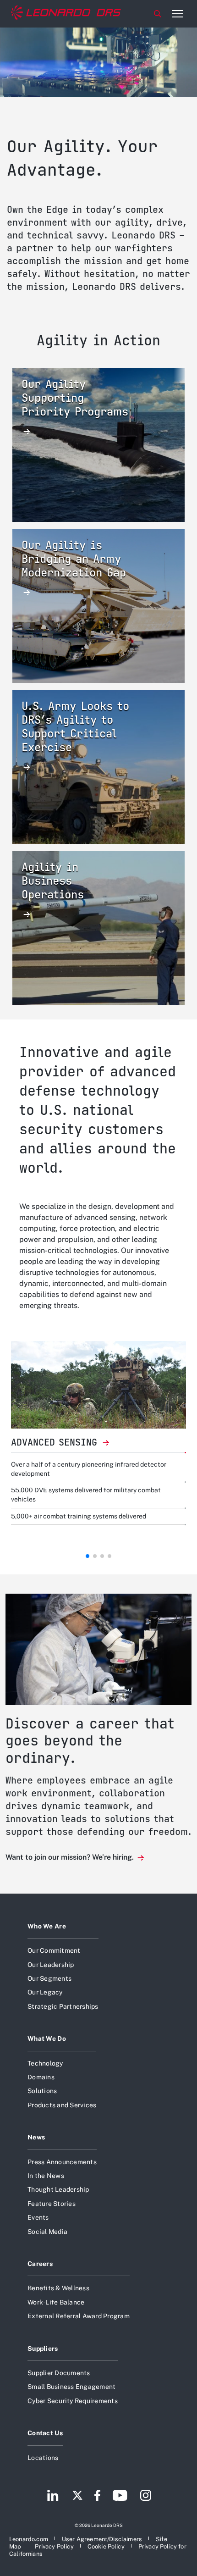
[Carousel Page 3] (102, 1556)
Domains (41, 2077)
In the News (46, 2176)
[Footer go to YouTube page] (120, 2496)
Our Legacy (45, 1992)
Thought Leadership (58, 2189)
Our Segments (49, 1978)
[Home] (66, 14)
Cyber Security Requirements (73, 2401)
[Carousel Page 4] (109, 1556)
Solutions (42, 2091)
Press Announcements (62, 2162)
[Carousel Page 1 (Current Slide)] (88, 1556)
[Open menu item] (177, 14)
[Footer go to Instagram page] (146, 2496)
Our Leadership (51, 1965)
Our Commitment (54, 1950)
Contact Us (45, 2433)
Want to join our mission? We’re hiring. (71, 1857)
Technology (45, 2063)
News (36, 2137)
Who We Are (47, 1926)
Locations (43, 2458)
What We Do (47, 2039)
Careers (40, 2264)
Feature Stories (52, 2204)
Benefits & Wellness (58, 2288)
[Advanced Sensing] (98, 1385)
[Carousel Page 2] (95, 1556)
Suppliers (43, 2349)
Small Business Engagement (71, 2387)
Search (158, 14)
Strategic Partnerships (63, 2006)
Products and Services (62, 2105)
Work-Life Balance (56, 2302)
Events (38, 2217)
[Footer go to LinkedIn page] (53, 2496)
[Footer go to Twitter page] (77, 2496)
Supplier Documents (59, 2373)
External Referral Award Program (79, 2316)
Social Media (47, 2232)
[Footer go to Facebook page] (97, 2496)
